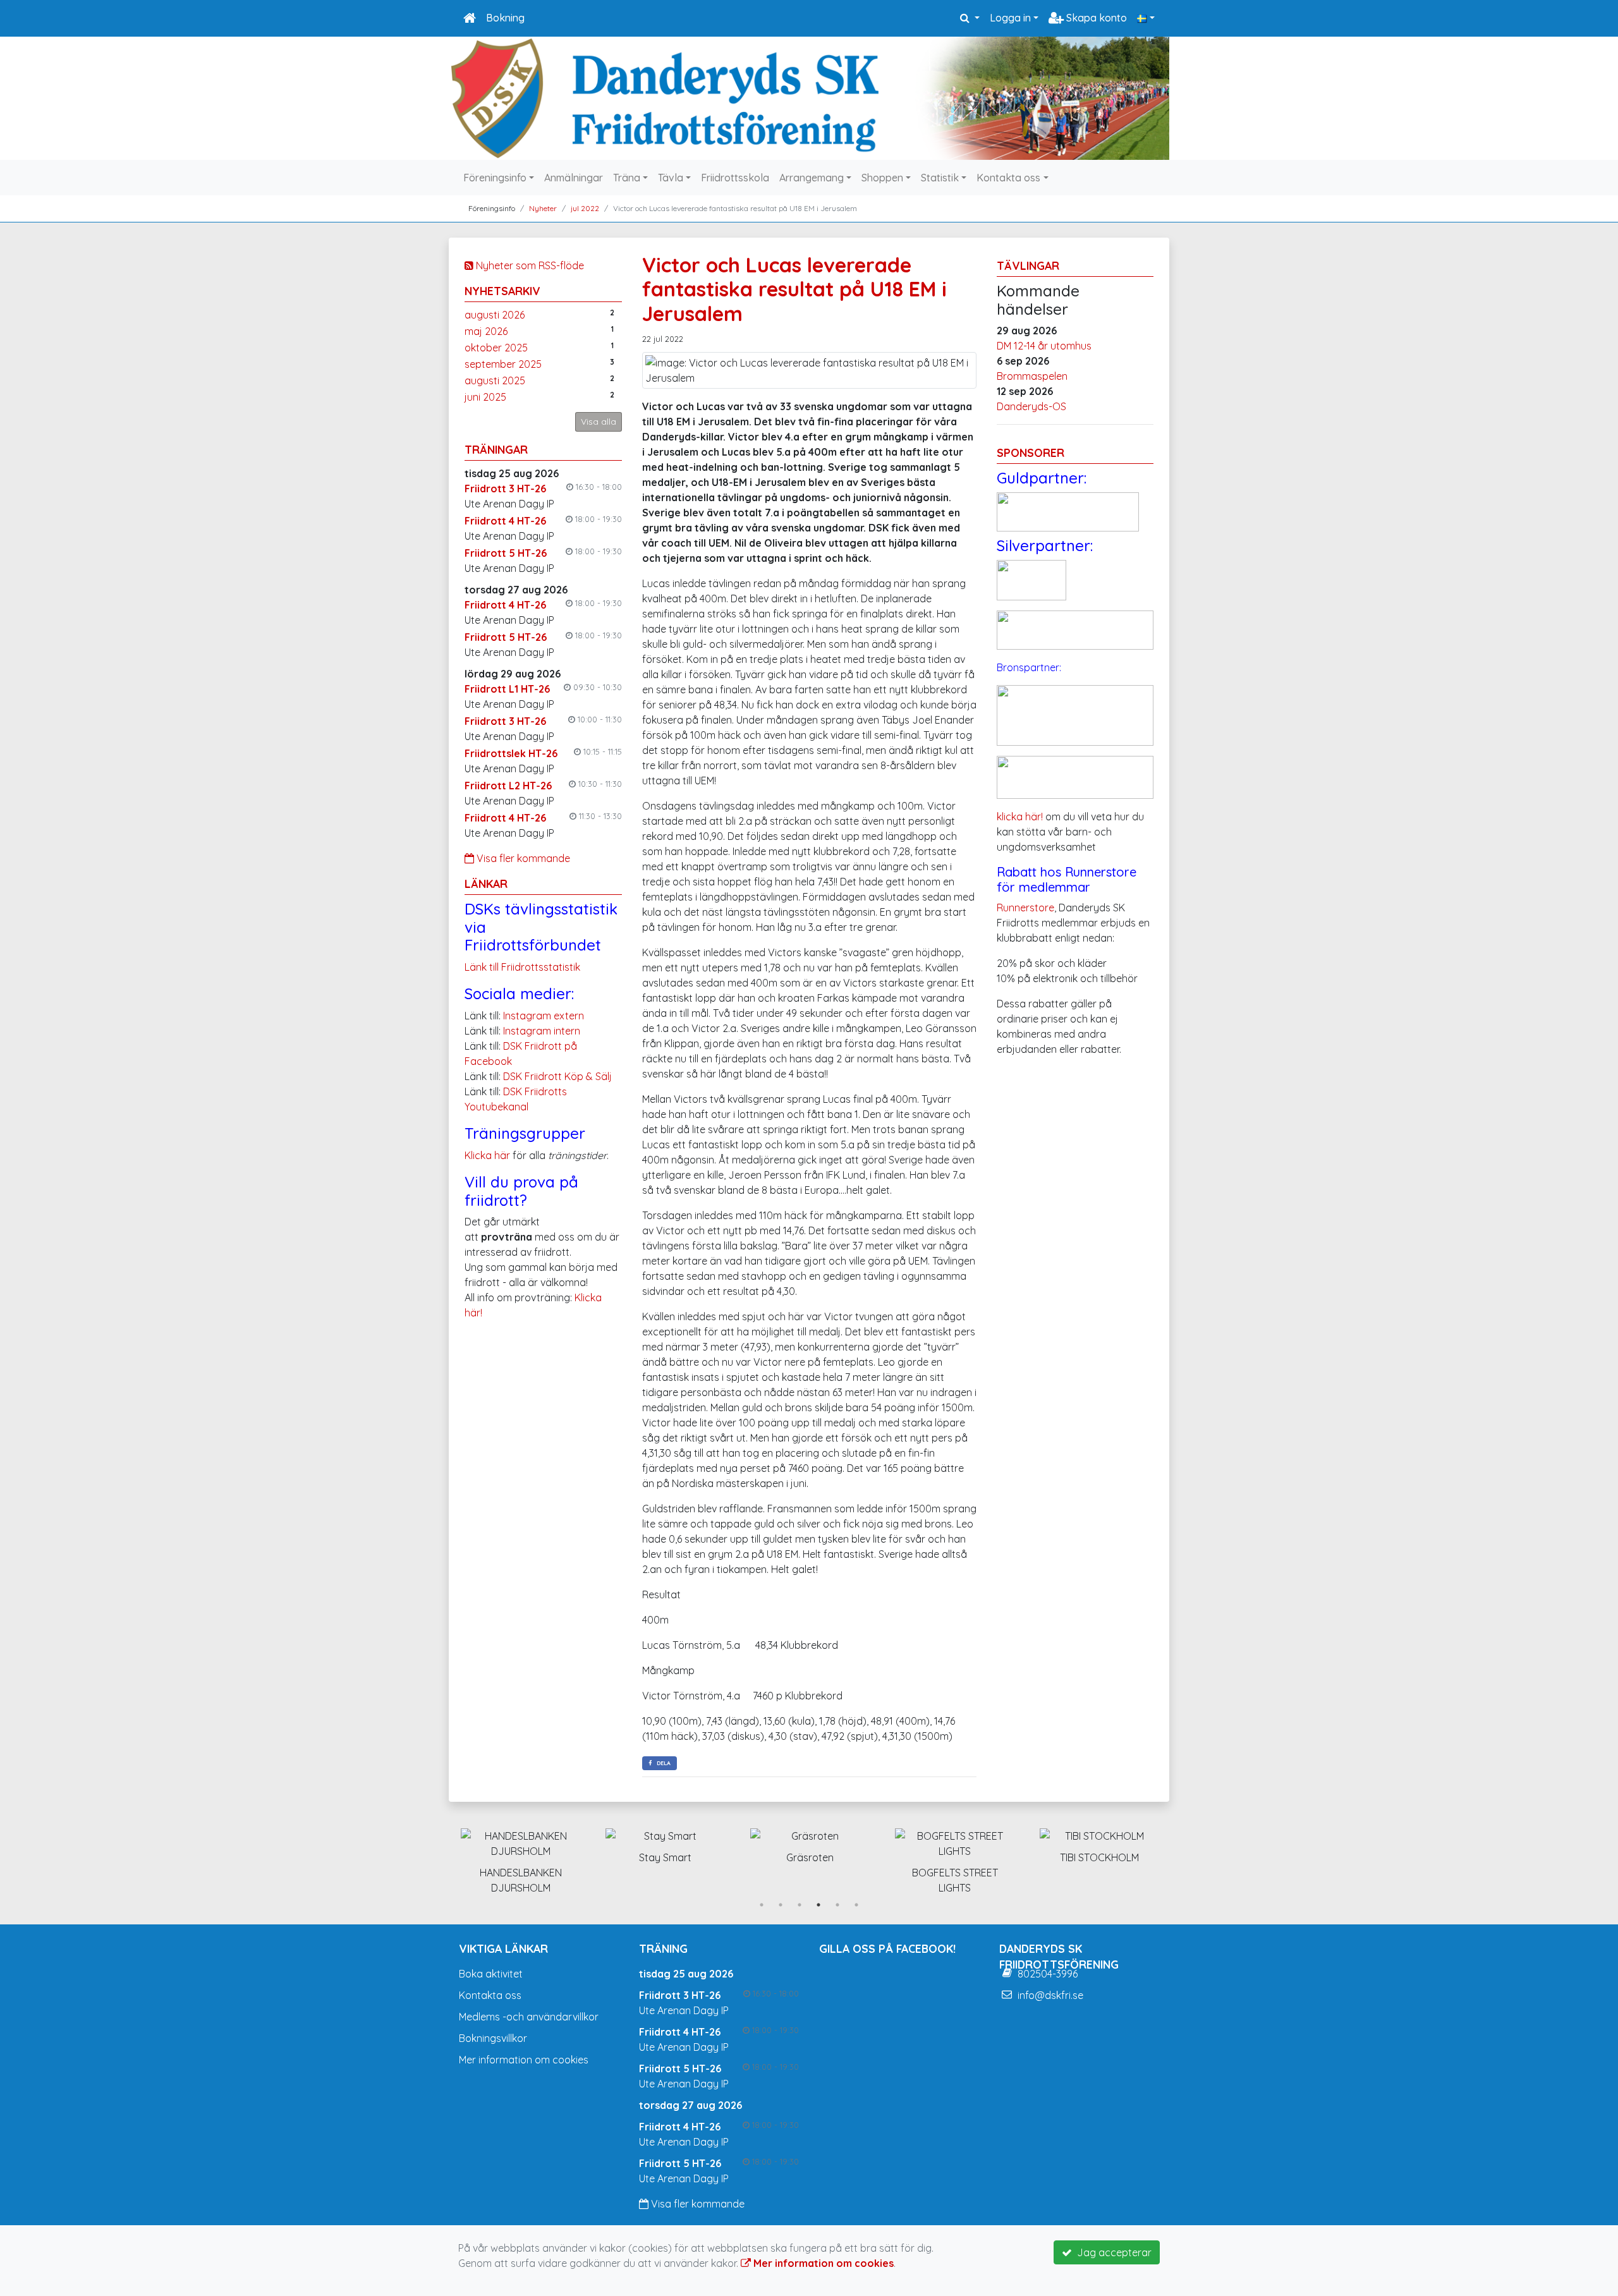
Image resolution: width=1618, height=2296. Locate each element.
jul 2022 (585, 208)
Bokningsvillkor (493, 2038)
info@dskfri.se (1050, 1995)
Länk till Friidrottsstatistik (522, 967)
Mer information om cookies (524, 2060)
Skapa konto (1095, 18)
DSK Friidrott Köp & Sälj (557, 1076)
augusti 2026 (495, 315)
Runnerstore (1025, 908)
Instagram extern (544, 1016)
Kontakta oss (1008, 178)
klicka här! (1020, 817)
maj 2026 (486, 331)
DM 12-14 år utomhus (1044, 346)
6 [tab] (856, 1905)
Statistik (940, 178)
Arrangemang (812, 178)
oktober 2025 (496, 348)
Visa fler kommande (522, 858)
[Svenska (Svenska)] (1146, 18)
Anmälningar (574, 178)
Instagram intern (542, 1031)
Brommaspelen (1032, 376)
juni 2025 (485, 397)
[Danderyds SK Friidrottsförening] (809, 98)
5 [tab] (837, 1905)
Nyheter (543, 208)
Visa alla (599, 422)
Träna (627, 178)
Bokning (505, 18)
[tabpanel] (520, 1843)
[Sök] (970, 18)
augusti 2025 (495, 380)
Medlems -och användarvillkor (529, 2017)
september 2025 (503, 364)
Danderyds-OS (1031, 406)
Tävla (671, 178)
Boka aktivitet (491, 1974)
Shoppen (882, 178)
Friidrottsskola (735, 178)
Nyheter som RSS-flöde (529, 265)
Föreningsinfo (495, 178)
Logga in (1010, 18)
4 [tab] (818, 1905)
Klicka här (487, 1155)
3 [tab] (800, 1905)
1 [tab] (762, 1905)
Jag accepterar (1112, 2252)
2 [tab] (781, 1905)
